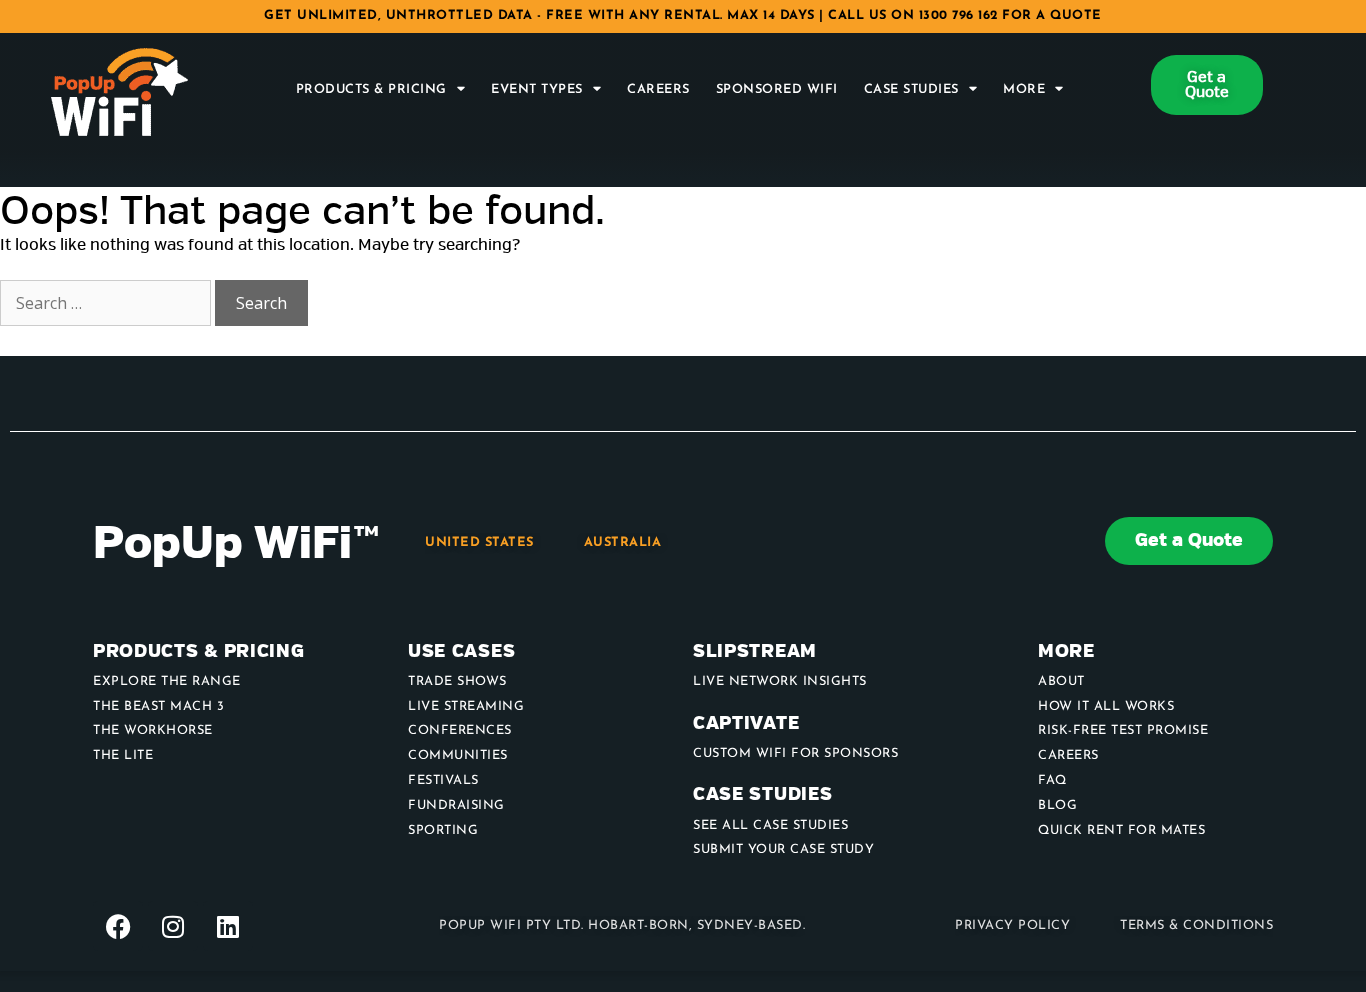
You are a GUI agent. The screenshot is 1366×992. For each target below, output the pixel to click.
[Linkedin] (228, 926)
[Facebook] (118, 926)
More (1024, 89)
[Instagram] (173, 926)
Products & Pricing (371, 89)
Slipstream (755, 651)
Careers (658, 89)
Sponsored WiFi (777, 89)
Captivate (746, 723)
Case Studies (911, 89)
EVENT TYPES (537, 89)
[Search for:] (107, 304)
